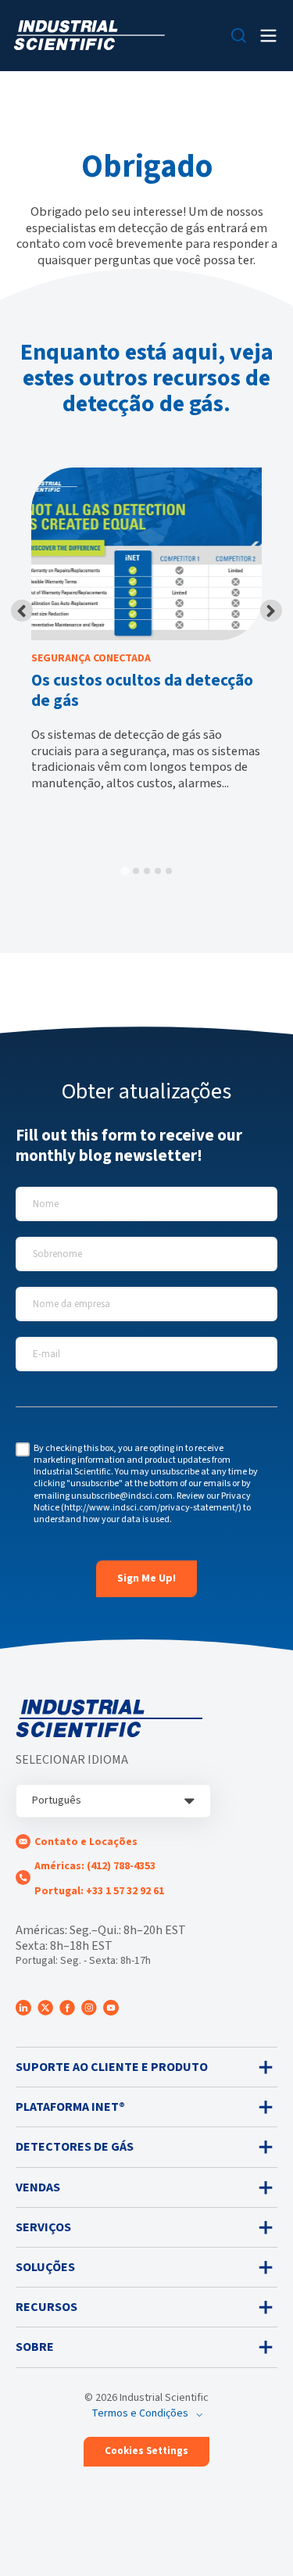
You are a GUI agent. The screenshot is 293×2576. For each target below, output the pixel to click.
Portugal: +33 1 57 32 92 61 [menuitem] (99, 1891)
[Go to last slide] (22, 611)
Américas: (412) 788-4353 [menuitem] (95, 1866)
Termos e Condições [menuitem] (140, 2413)
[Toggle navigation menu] (268, 36)
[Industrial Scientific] (89, 36)
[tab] (125, 871)
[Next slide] (271, 611)
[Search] (239, 36)
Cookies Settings (146, 2451)
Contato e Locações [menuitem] (86, 1842)
